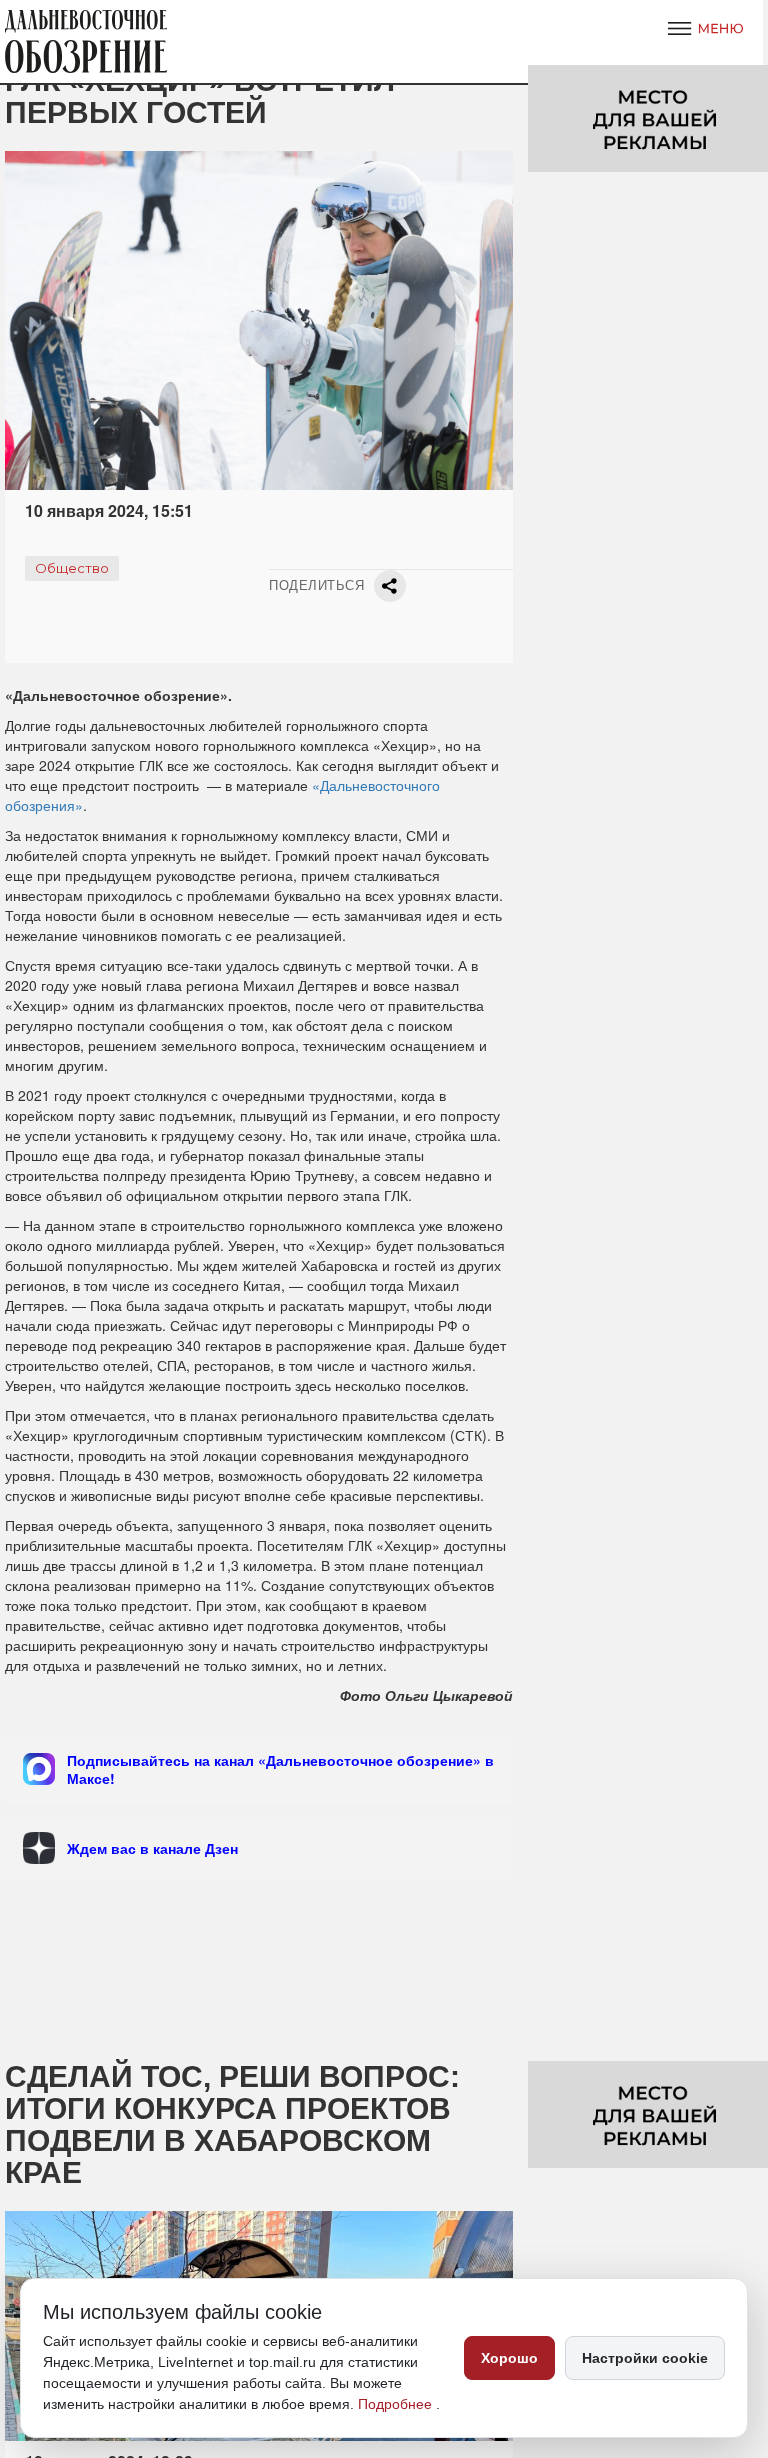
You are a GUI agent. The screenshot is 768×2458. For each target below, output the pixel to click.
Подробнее (397, 2404)
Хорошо (509, 2358)
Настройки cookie (645, 2358)
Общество (72, 568)
